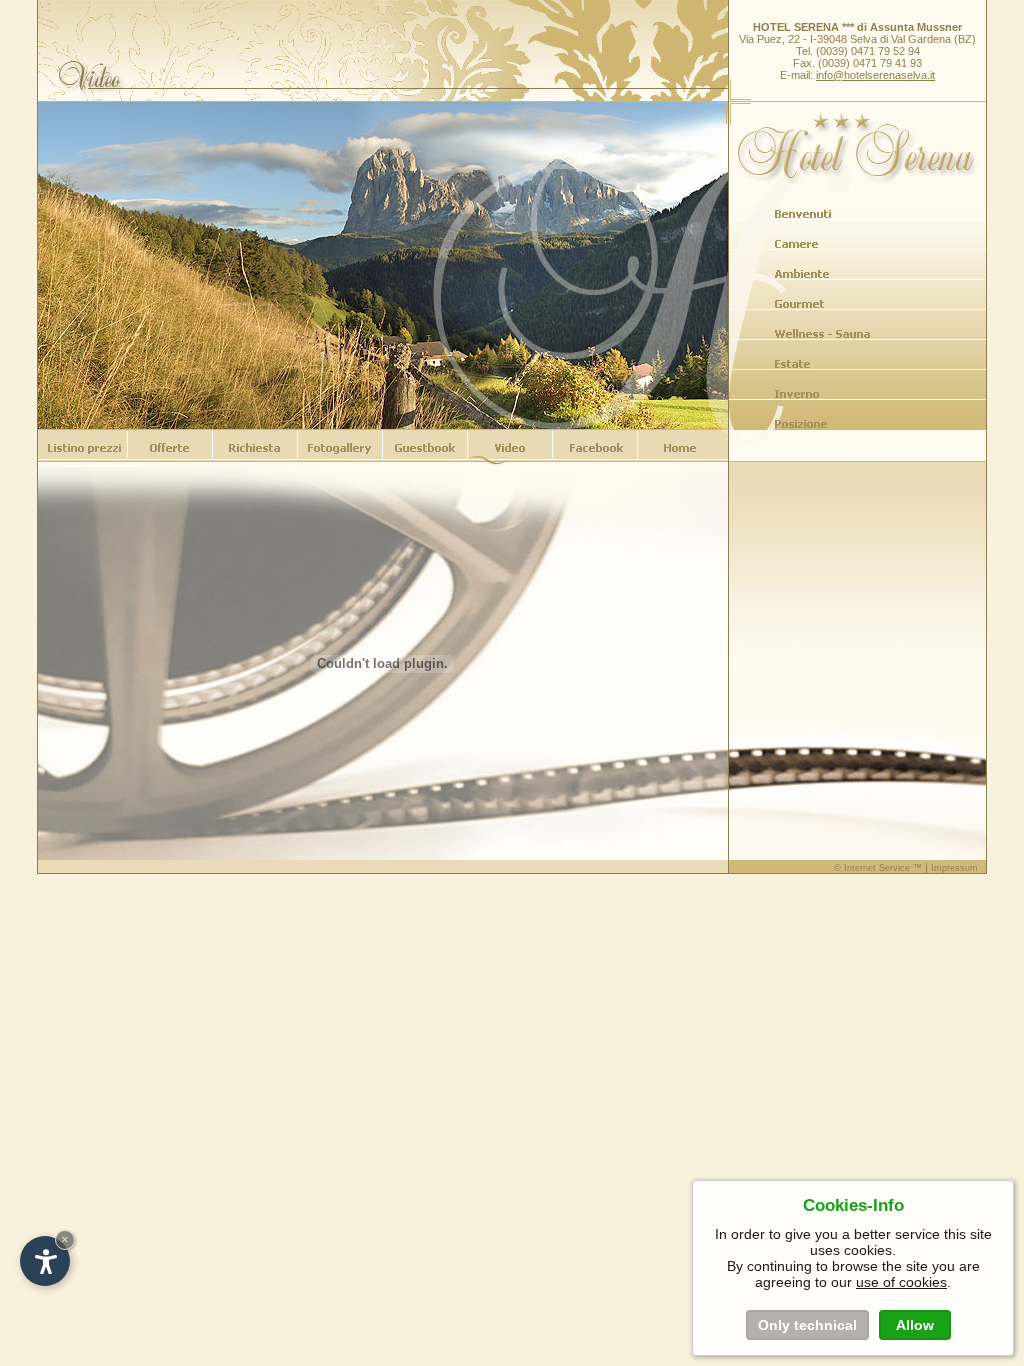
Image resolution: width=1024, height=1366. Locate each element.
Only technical (807, 1325)
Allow (915, 1325)
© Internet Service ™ (878, 868)
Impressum (954, 868)
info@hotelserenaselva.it (875, 75)
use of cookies (901, 1282)
